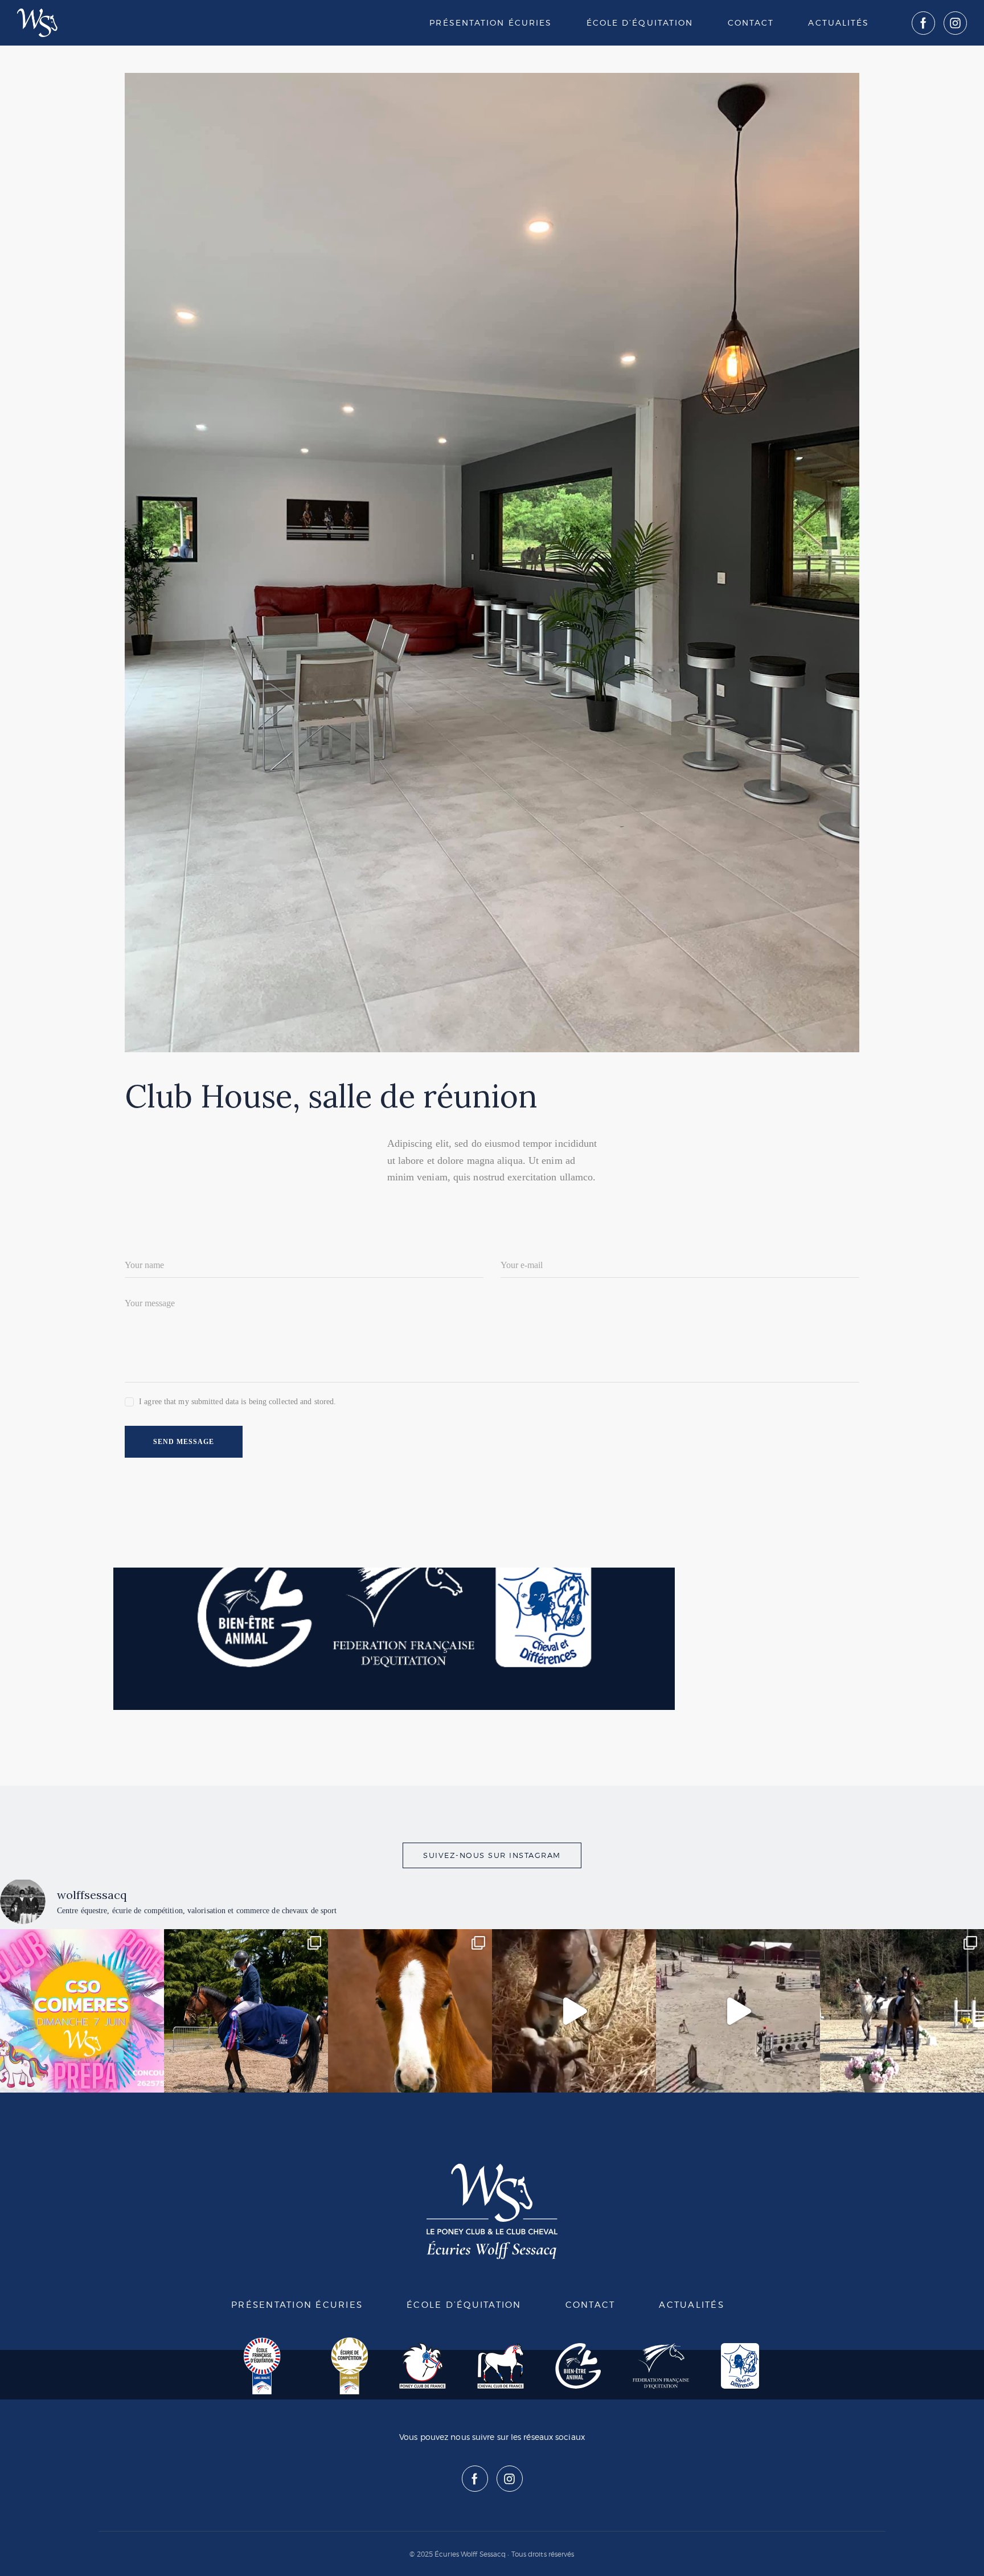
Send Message (184, 1442)
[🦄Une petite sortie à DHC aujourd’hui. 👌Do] (738, 2011)
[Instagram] (955, 23)
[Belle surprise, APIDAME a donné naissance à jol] (574, 2011)
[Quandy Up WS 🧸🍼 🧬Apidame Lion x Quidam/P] (410, 2011)
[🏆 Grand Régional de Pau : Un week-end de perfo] (246, 2011)
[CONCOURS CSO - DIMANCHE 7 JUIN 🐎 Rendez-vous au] (82, 2011)
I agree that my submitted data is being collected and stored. (237, 1402)
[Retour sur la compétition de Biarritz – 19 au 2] (902, 2011)
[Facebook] (923, 23)
